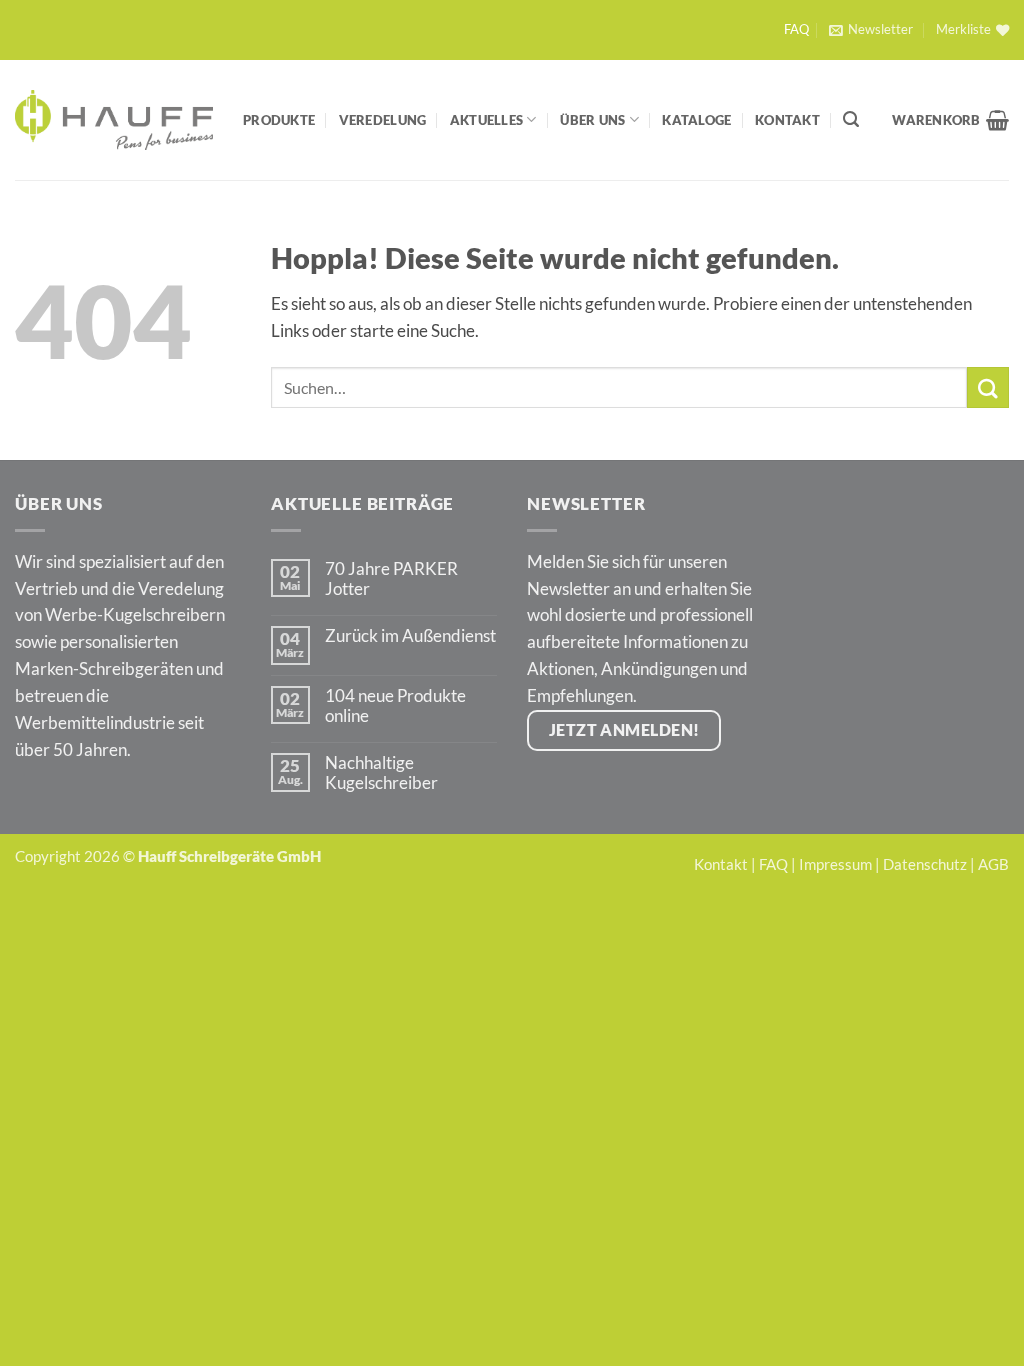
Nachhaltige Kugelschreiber (381, 773)
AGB (993, 864)
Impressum (835, 864)
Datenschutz (925, 864)
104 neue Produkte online (395, 706)
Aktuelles (486, 120)
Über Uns (592, 120)
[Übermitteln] (988, 387)
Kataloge (696, 120)
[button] (870, 30)
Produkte (279, 120)
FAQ (796, 29)
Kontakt (787, 120)
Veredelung (383, 120)
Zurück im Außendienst (410, 636)
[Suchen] (851, 119)
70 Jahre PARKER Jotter (391, 579)
